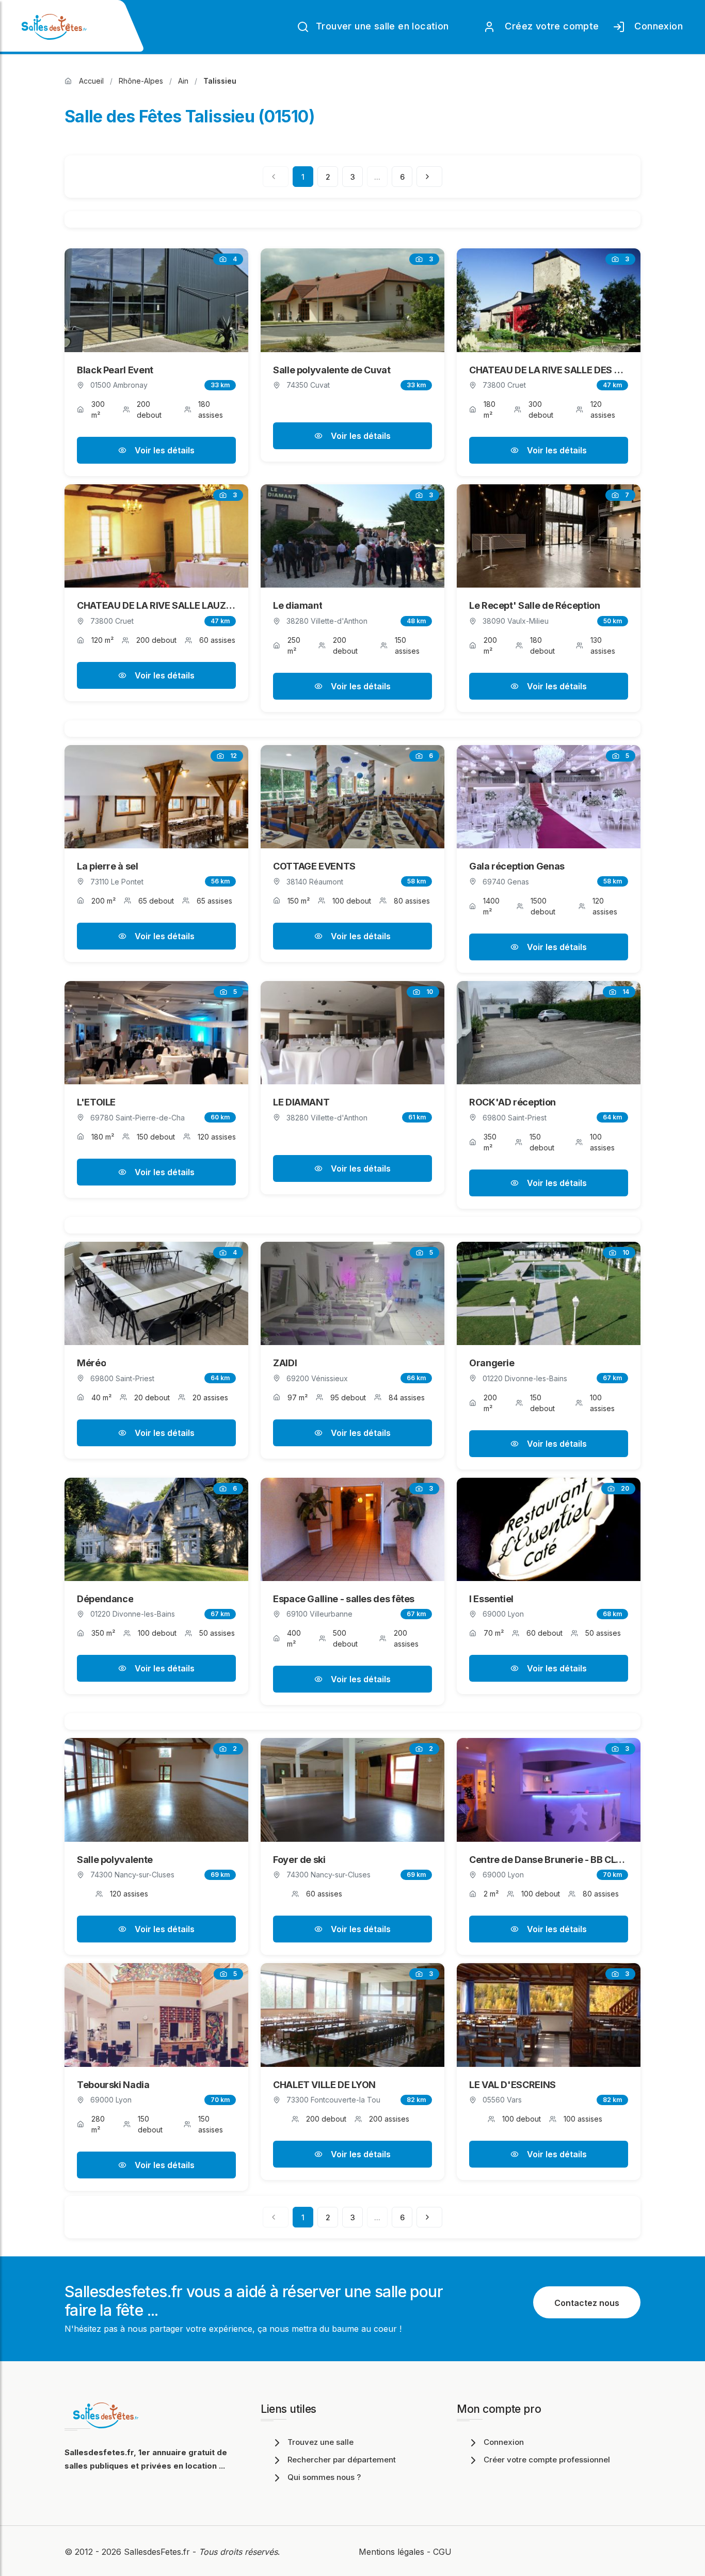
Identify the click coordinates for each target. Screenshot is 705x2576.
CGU (442, 2552)
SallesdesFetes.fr (158, 2552)
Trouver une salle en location (381, 26)
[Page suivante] (429, 177)
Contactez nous (587, 2303)
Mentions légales (391, 2552)
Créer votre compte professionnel (547, 2460)
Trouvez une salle (321, 2442)
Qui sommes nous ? (324, 2477)
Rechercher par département (342, 2460)
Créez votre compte (549, 26)
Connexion (656, 26)
